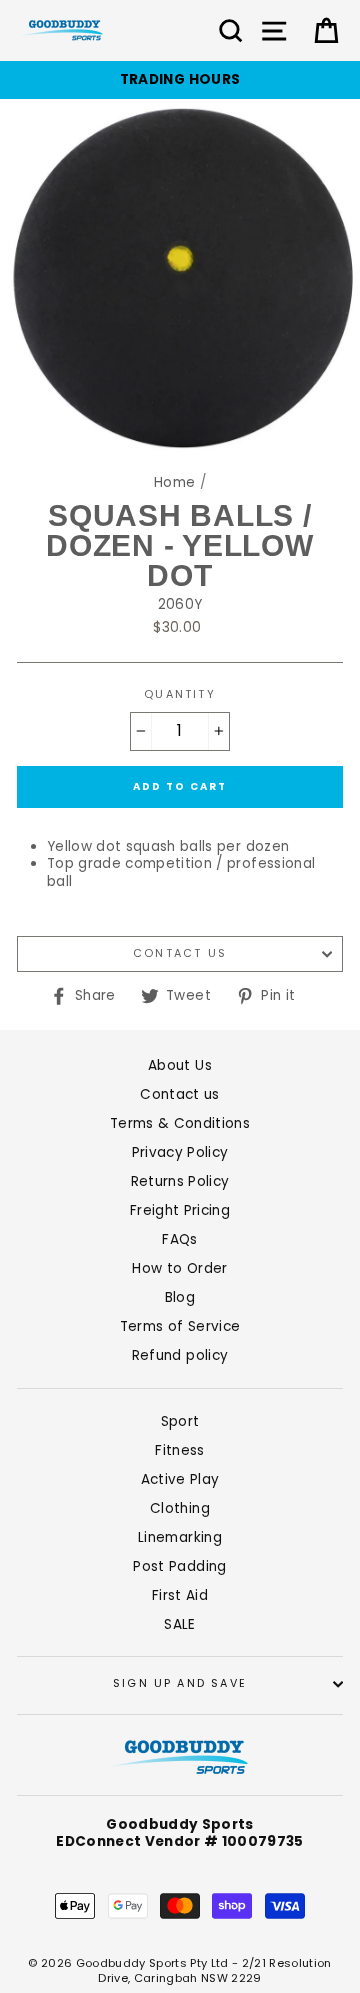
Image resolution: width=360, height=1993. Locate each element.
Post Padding (179, 1566)
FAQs (179, 1239)
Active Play (180, 1479)
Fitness (179, 1450)
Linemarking (180, 1537)
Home (174, 482)
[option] (180, 80)
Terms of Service (180, 1326)
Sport (180, 1421)
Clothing (180, 1508)
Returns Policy (180, 1181)
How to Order (179, 1268)
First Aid (180, 1595)
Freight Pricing (180, 1210)
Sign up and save (180, 1683)
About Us (180, 1065)
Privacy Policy (180, 1152)
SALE (179, 1624)
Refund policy (180, 1355)
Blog (180, 1297)
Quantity (179, 695)
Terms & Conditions (180, 1123)
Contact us (180, 953)
